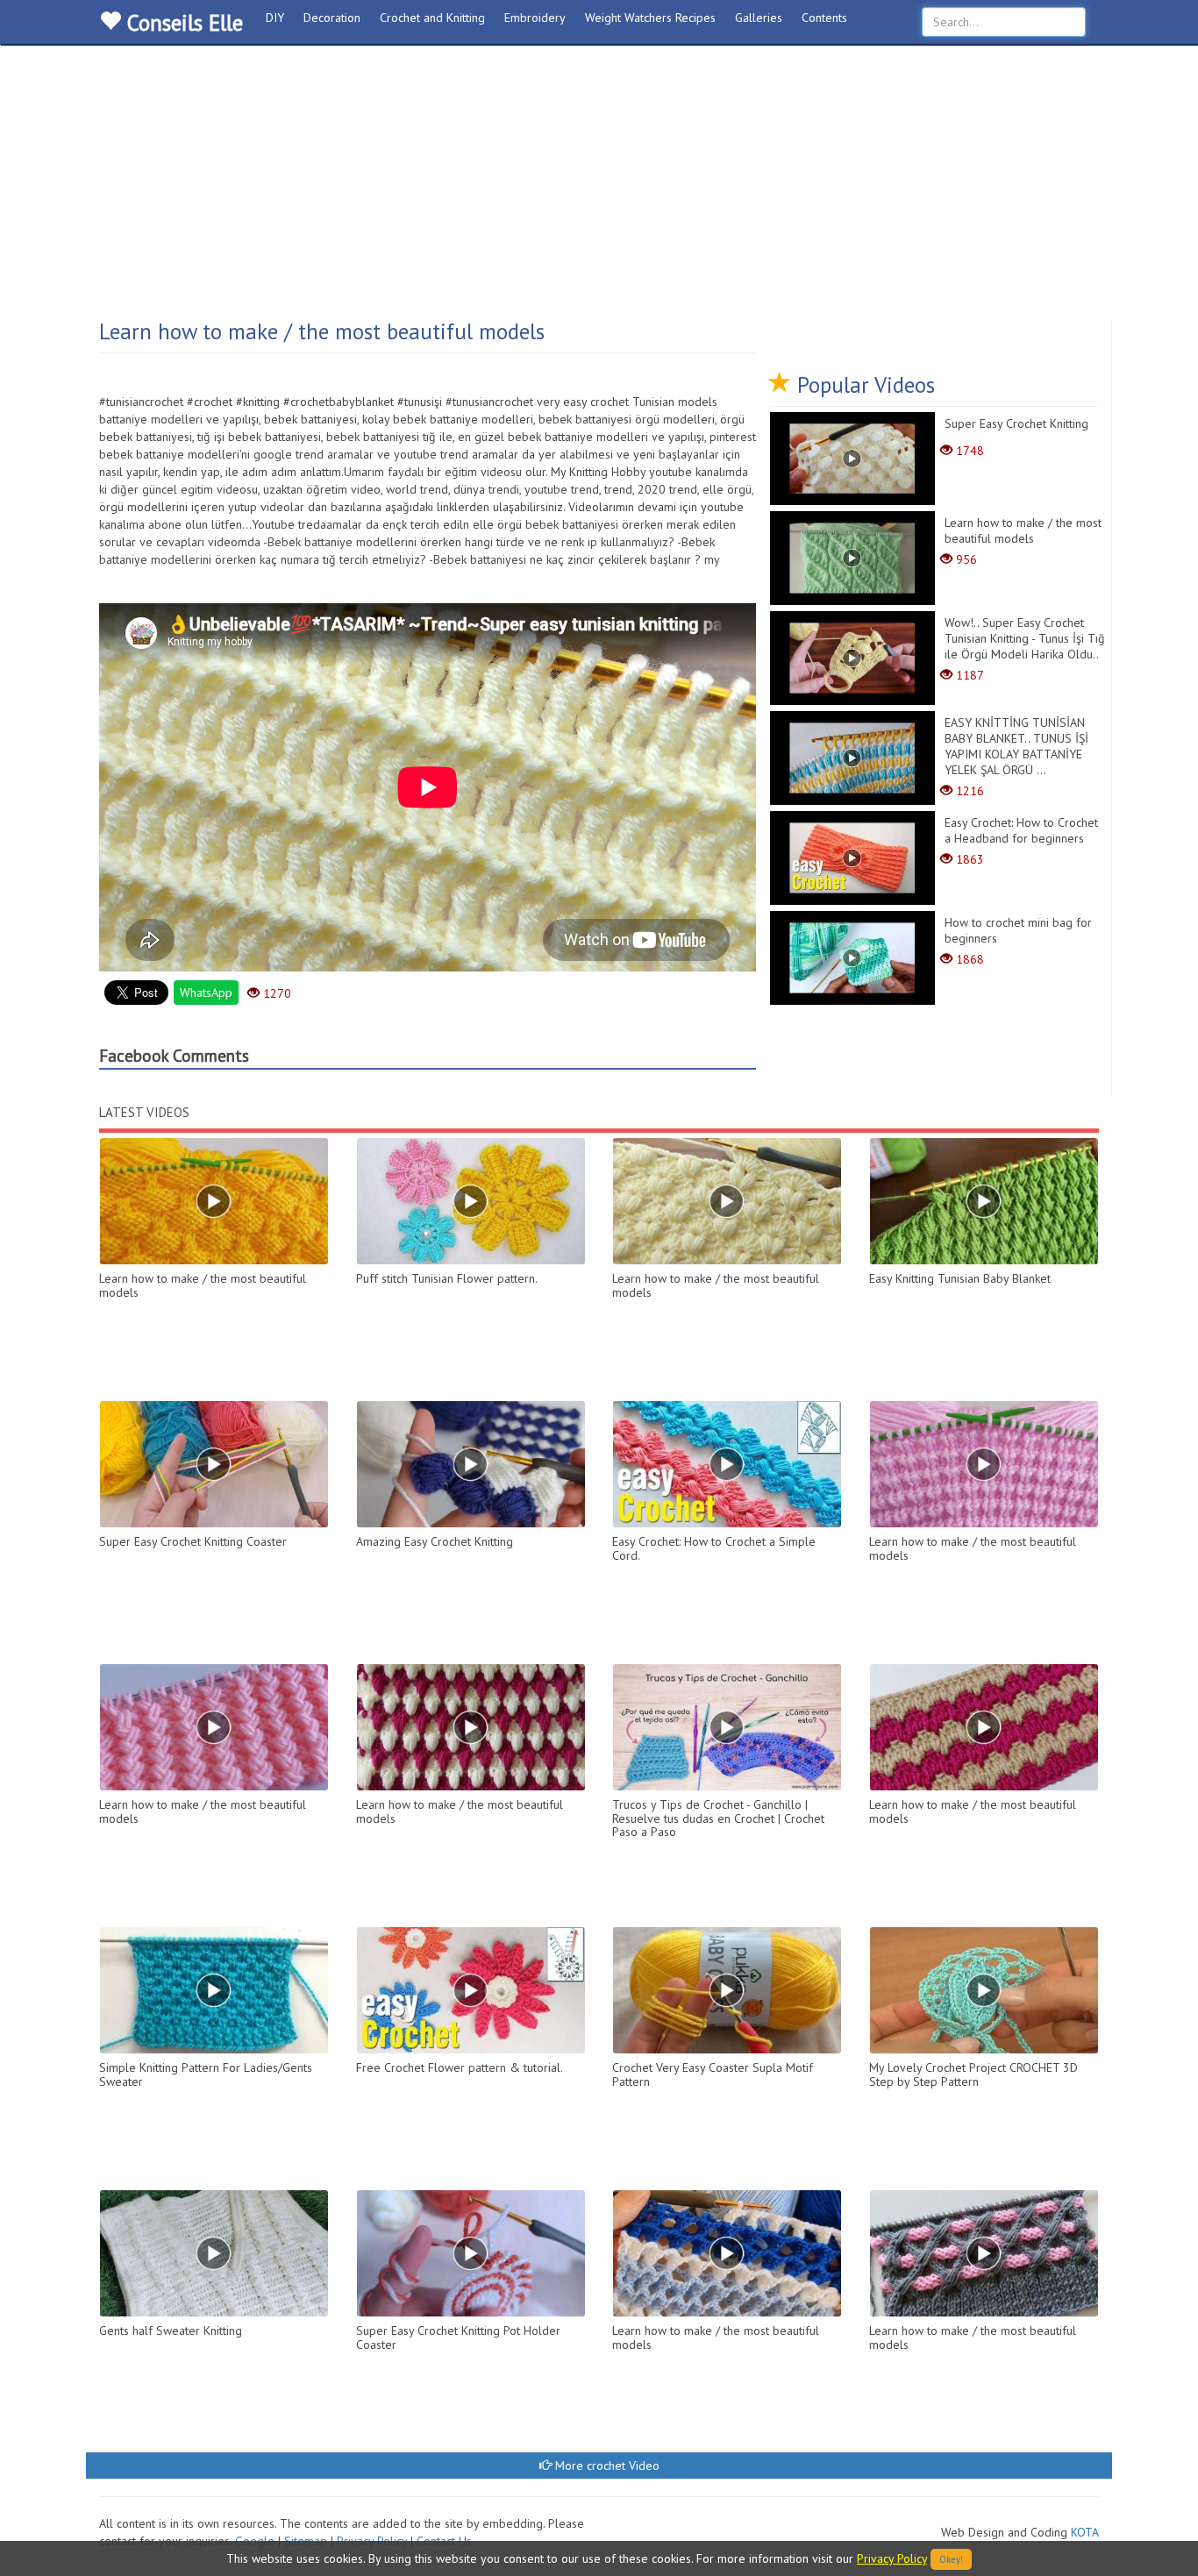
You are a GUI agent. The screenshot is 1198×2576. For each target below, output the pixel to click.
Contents (824, 18)
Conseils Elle (182, 23)
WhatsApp (206, 993)
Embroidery (535, 18)
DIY (275, 18)
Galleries (759, 18)
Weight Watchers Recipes (650, 18)
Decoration (332, 18)
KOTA (1085, 2532)
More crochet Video (606, 2466)
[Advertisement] (599, 189)
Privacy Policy (892, 2558)
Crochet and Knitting (432, 18)
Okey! (951, 2559)
